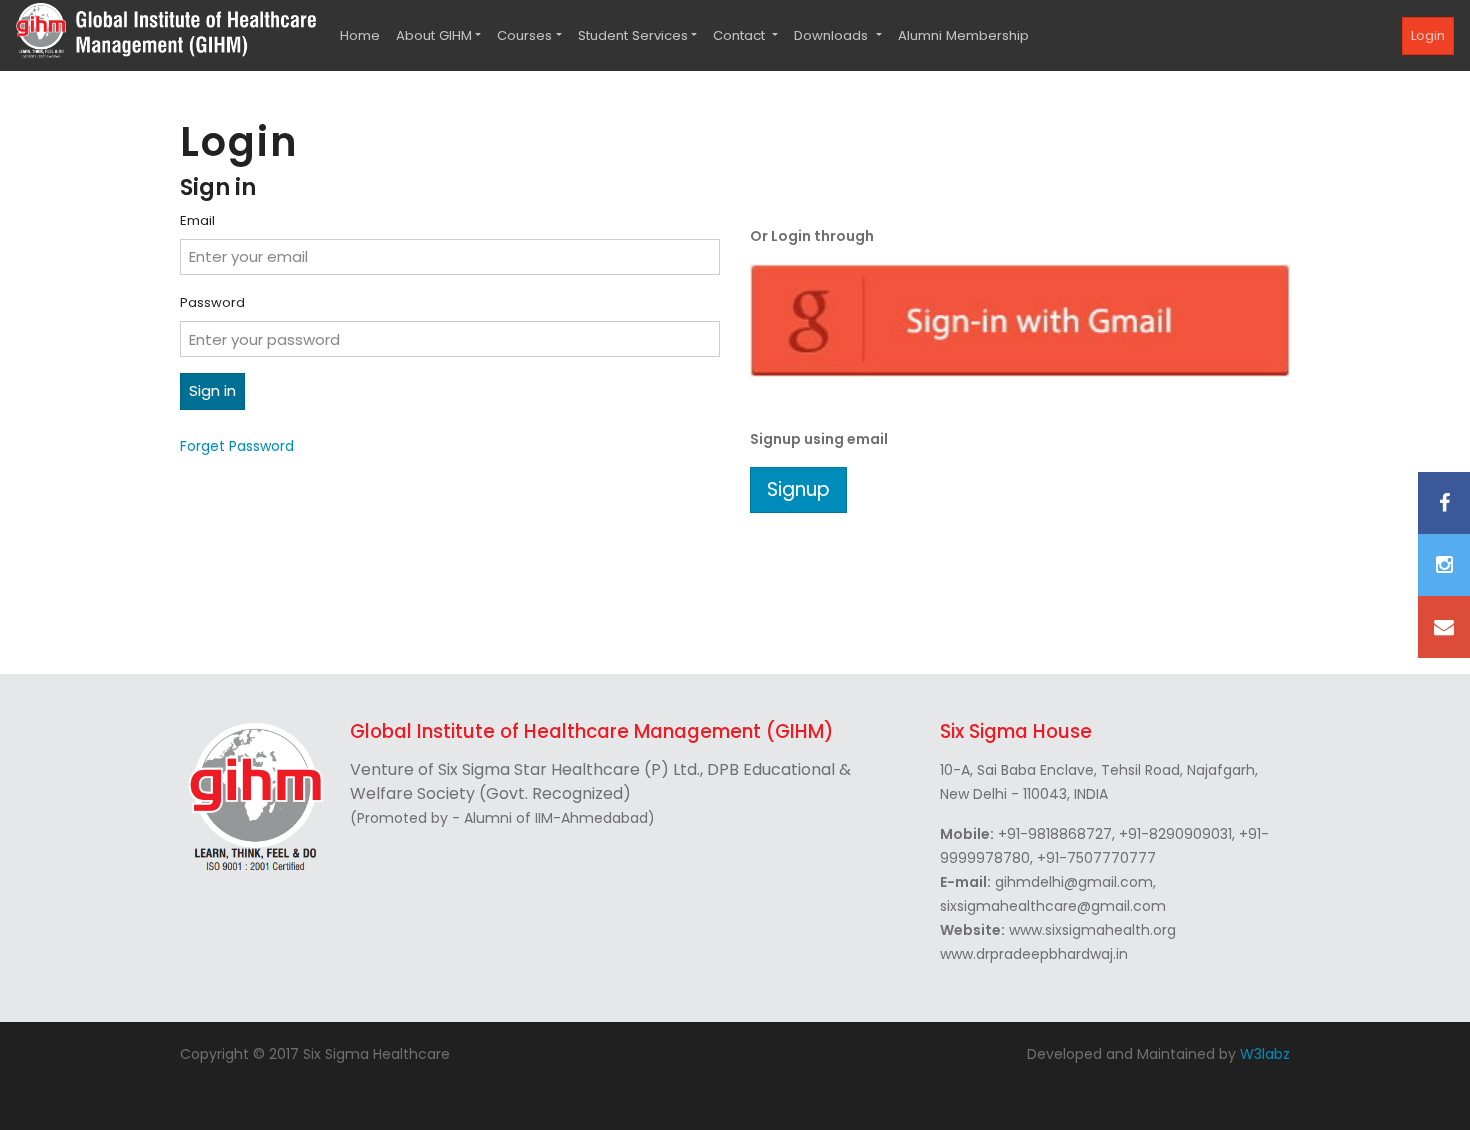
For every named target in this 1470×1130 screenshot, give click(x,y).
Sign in (212, 390)
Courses (524, 35)
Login (1428, 35)
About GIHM (434, 35)
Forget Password (237, 446)
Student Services (633, 35)
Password (212, 302)
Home (360, 35)
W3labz (1265, 1054)
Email (197, 220)
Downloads (833, 35)
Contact (741, 35)
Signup (798, 489)
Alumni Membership (963, 35)
